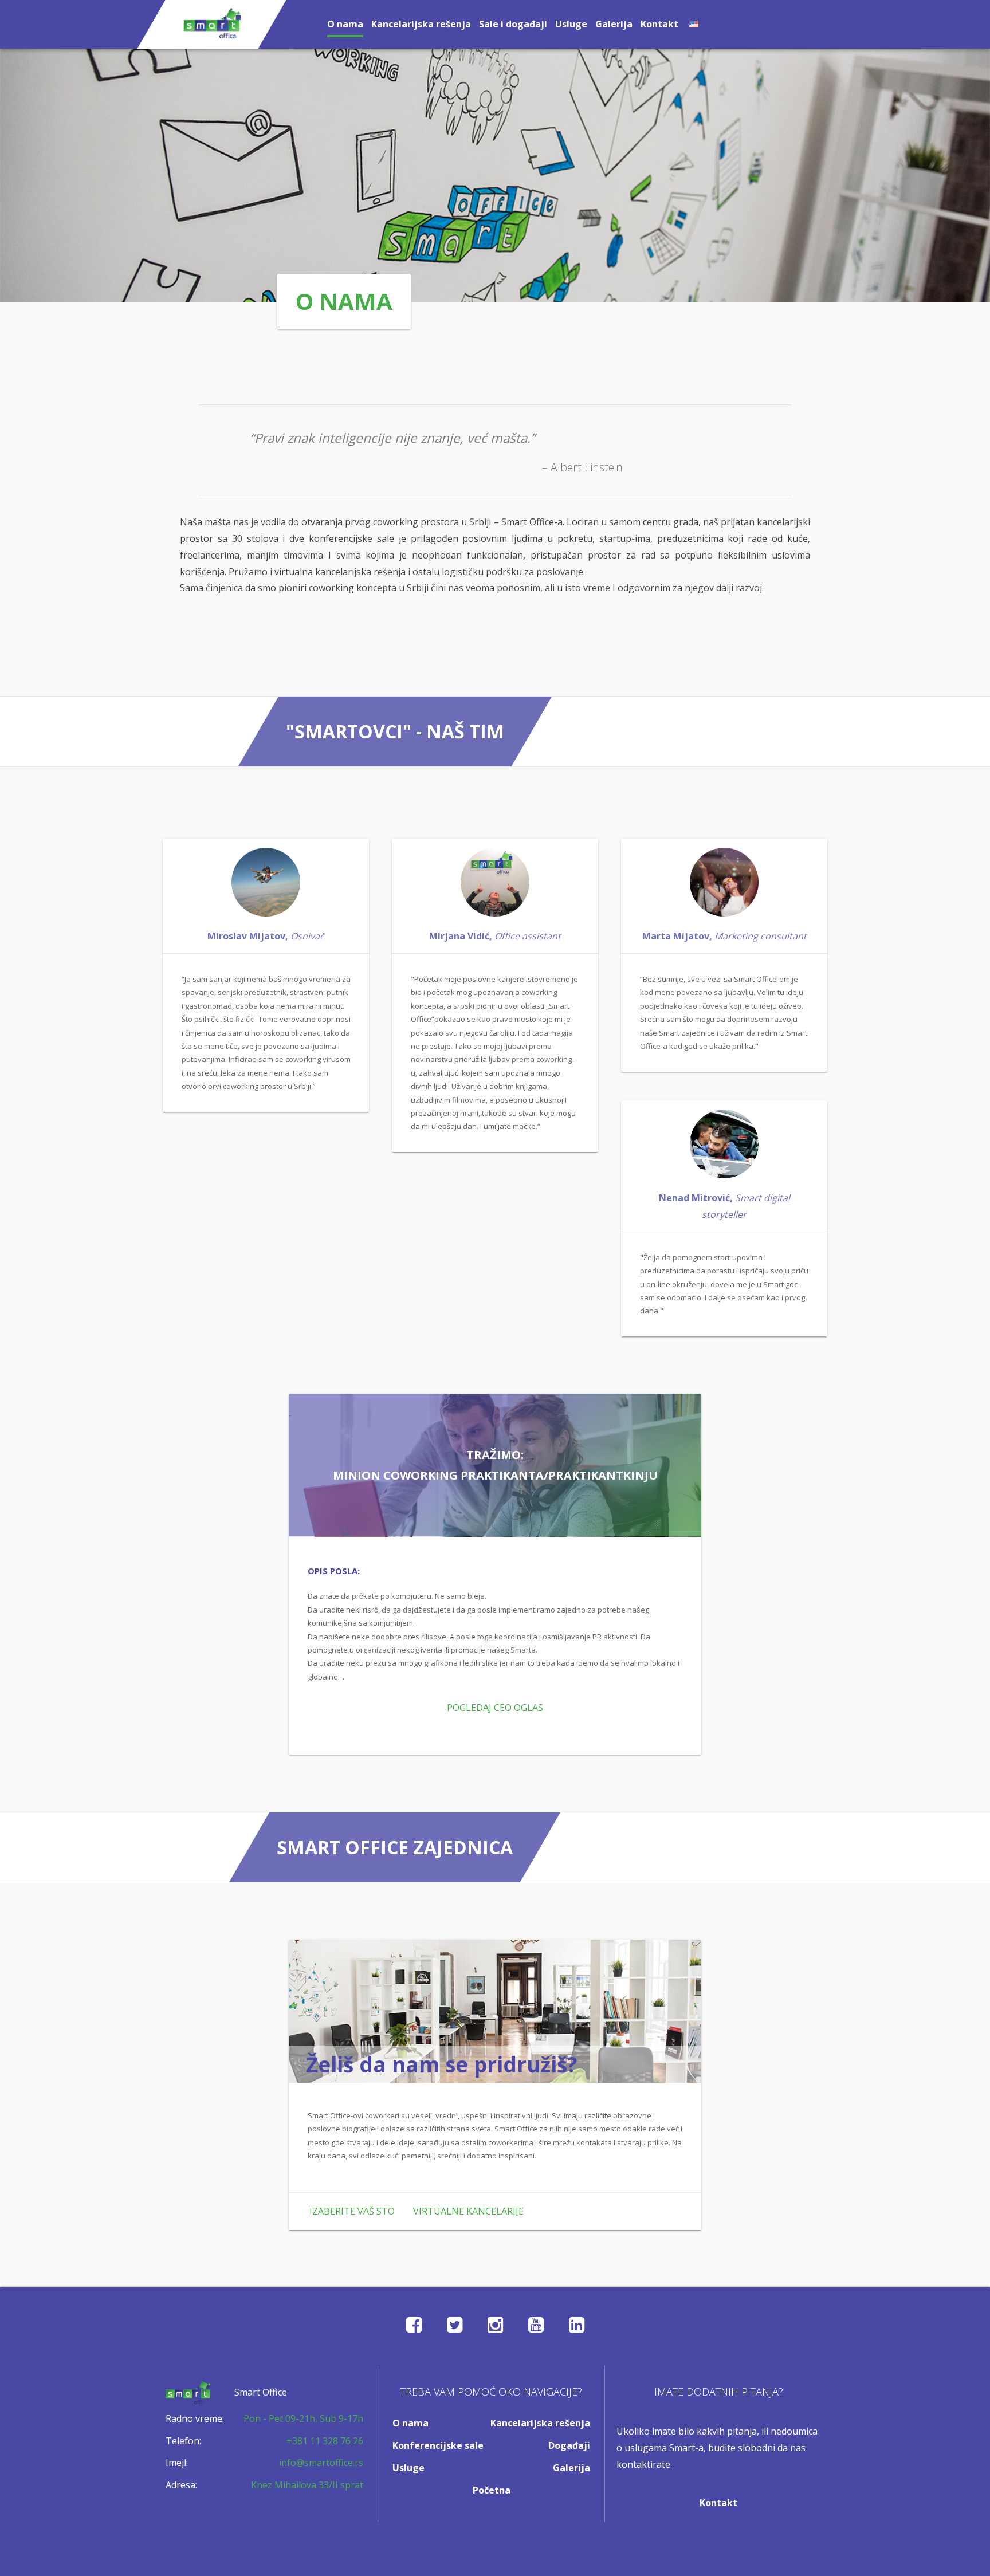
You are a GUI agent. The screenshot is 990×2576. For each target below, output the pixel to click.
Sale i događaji (513, 24)
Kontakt (659, 24)
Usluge (571, 24)
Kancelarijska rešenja (421, 24)
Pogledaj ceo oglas (495, 1708)
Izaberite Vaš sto (352, 2211)
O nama (345, 24)
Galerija (614, 24)
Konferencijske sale (438, 2445)
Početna (492, 2490)
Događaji (569, 2445)
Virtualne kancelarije (468, 2211)
